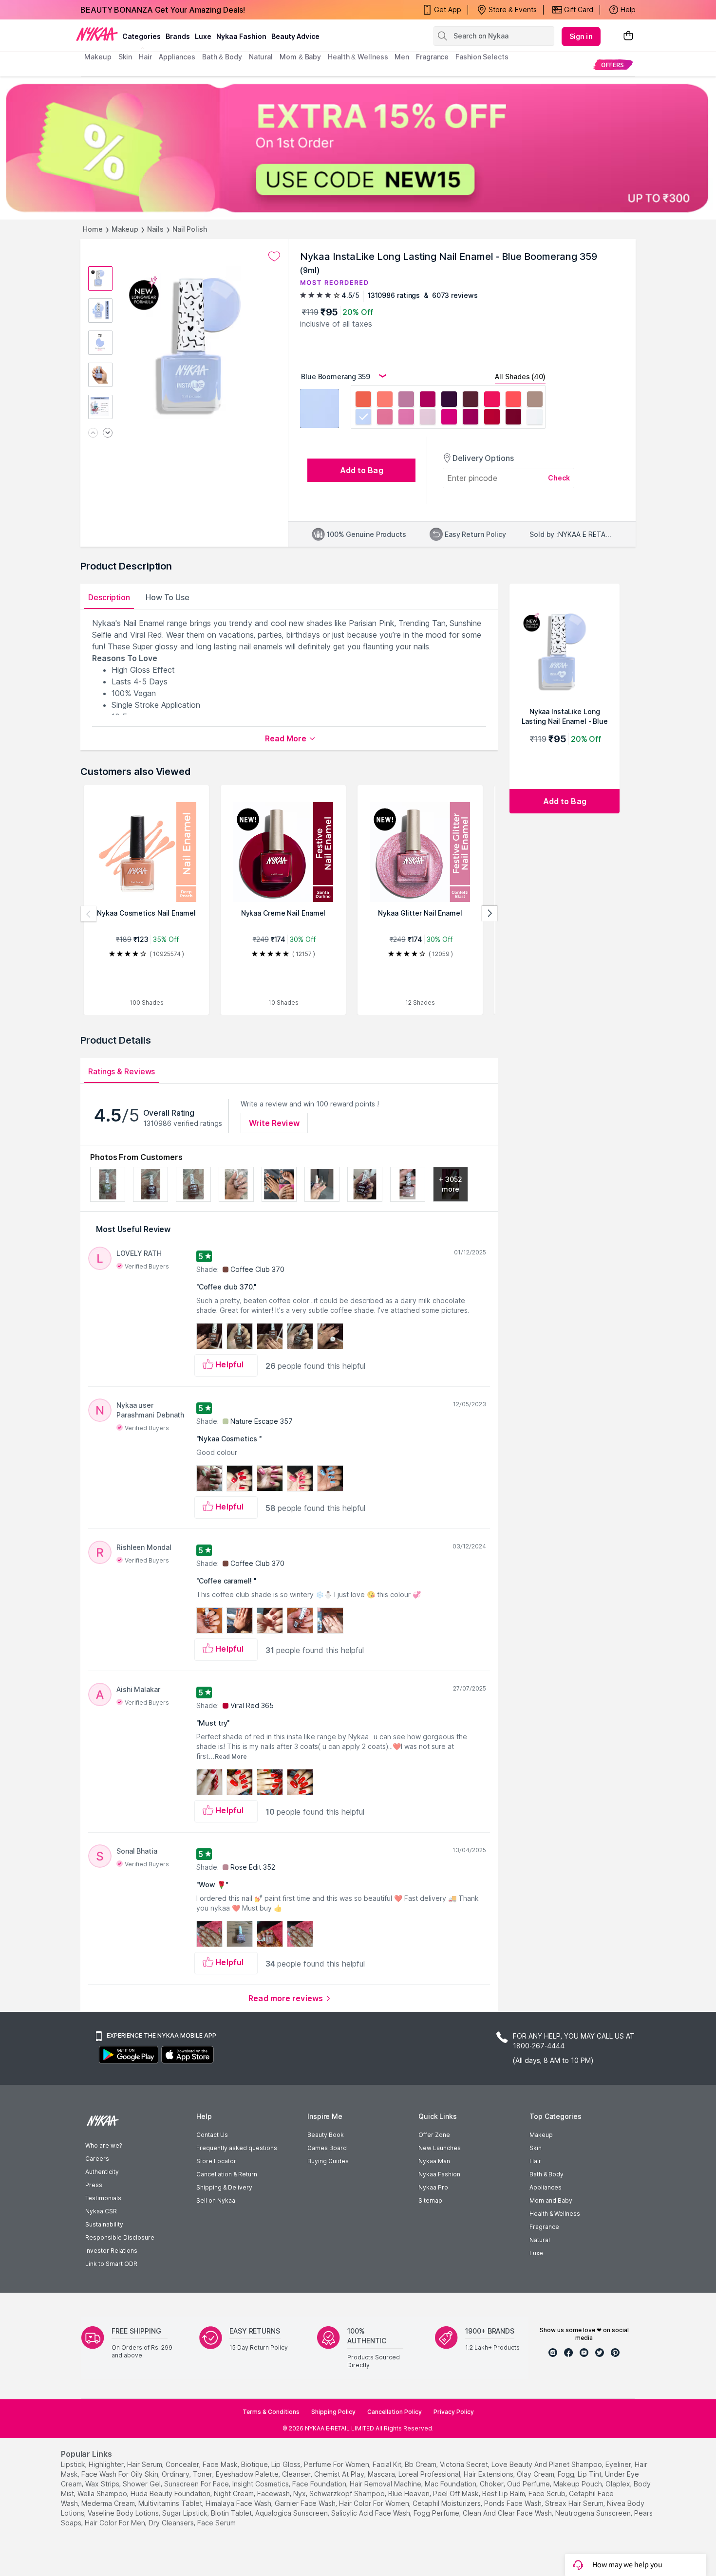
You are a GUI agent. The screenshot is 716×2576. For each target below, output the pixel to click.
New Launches (440, 2148)
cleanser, (297, 2474)
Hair (535, 2161)
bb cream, (421, 2464)
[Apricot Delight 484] (513, 400)
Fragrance (544, 2227)
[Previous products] (89, 914)
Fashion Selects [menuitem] (482, 57)
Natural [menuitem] (261, 57)
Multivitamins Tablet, (171, 2503)
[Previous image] (93, 433)
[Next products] (490, 914)
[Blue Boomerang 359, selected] (363, 418)
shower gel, (142, 2484)
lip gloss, (287, 2464)
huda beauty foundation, (171, 2493)
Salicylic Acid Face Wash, (371, 2513)
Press (94, 2185)
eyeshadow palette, (248, 2474)
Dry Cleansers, (172, 2523)
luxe (203, 36)
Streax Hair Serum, (575, 2503)
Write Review (274, 1123)
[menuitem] (612, 64)
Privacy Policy (454, 2412)
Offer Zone (434, 2135)
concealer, (183, 2464)
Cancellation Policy (395, 2412)
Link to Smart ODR (111, 2264)
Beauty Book (326, 2135)
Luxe (536, 2253)
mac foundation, (451, 2484)
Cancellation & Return (227, 2174)
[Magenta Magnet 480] (428, 400)
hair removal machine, (386, 2484)
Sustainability (104, 2224)
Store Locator (216, 2161)
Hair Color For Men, (116, 2523)
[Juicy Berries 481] (449, 400)
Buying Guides (328, 2161)
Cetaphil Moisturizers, (447, 2503)
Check (559, 478)
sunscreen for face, (197, 2484)
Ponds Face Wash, (514, 2503)
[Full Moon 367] (535, 418)
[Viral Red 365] (492, 418)
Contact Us (212, 2135)
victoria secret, (465, 2464)
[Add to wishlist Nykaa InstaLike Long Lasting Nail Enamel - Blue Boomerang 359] (274, 257)
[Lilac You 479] (406, 400)
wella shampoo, (103, 2493)
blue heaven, (410, 2493)
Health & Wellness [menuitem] (358, 57)
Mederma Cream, (109, 2503)
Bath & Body (546, 2174)
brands (178, 36)
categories (141, 36)
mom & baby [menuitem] (300, 57)
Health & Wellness (555, 2214)
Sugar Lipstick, (186, 2513)
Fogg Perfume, (437, 2513)
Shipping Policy (333, 2412)
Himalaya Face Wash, (239, 2503)
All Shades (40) (520, 377)
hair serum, (145, 2464)
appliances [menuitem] (177, 57)
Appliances (546, 2187)
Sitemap (430, 2200)
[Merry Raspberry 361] (406, 418)
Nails (155, 229)
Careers (97, 2159)
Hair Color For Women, (375, 2503)
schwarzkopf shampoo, (348, 2493)
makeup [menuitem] (98, 57)
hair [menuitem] (145, 57)
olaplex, (619, 2484)
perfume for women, (337, 2464)
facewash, (274, 2493)
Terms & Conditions (271, 2412)
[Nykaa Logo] (97, 34)
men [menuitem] (402, 57)
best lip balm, (504, 2493)
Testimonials (103, 2198)
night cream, (235, 2493)
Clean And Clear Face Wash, (508, 2513)
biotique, (255, 2464)
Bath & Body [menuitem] (222, 57)
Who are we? (104, 2145)
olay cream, (536, 2474)
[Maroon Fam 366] (513, 418)
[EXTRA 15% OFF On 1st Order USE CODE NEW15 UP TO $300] (358, 148)
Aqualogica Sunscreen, (292, 2513)
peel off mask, (457, 2493)
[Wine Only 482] (471, 400)
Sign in (581, 36)
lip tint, (590, 2474)
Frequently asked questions (237, 2148)
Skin (536, 2148)
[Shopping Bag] (628, 36)
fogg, (567, 2474)
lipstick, (74, 2464)
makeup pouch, (578, 2484)
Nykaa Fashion (241, 36)
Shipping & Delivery (224, 2187)
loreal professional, (430, 2474)
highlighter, (107, 2464)
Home (93, 229)
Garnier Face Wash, (306, 2503)
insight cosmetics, (261, 2484)
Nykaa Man (434, 2161)
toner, (203, 2474)
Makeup (125, 229)
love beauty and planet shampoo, (547, 2464)
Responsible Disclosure (120, 2237)
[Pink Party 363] (449, 418)
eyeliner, (619, 2464)
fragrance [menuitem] (432, 57)
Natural (540, 2240)
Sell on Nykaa (216, 2200)
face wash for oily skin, (121, 2474)
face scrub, (548, 2493)
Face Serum (217, 2523)
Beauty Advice (295, 36)
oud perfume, (529, 2484)
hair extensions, (489, 2474)
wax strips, (103, 2484)
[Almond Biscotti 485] (535, 400)
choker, (492, 2484)
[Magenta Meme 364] (471, 418)
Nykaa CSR (101, 2211)
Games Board (327, 2148)
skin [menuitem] (125, 57)
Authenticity (102, 2172)
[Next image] (108, 433)
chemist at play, (340, 2474)
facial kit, (388, 2464)
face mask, (221, 2464)
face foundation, (320, 2484)
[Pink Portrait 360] (385, 418)
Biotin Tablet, (232, 2513)
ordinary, (176, 2474)
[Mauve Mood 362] (428, 418)
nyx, (300, 2493)
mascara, (382, 2474)
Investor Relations (111, 2251)
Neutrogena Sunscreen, (594, 2513)
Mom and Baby (551, 2200)
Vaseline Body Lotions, (124, 2513)
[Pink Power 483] (492, 400)
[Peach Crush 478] (385, 400)
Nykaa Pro (433, 2187)
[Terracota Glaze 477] (363, 400)
